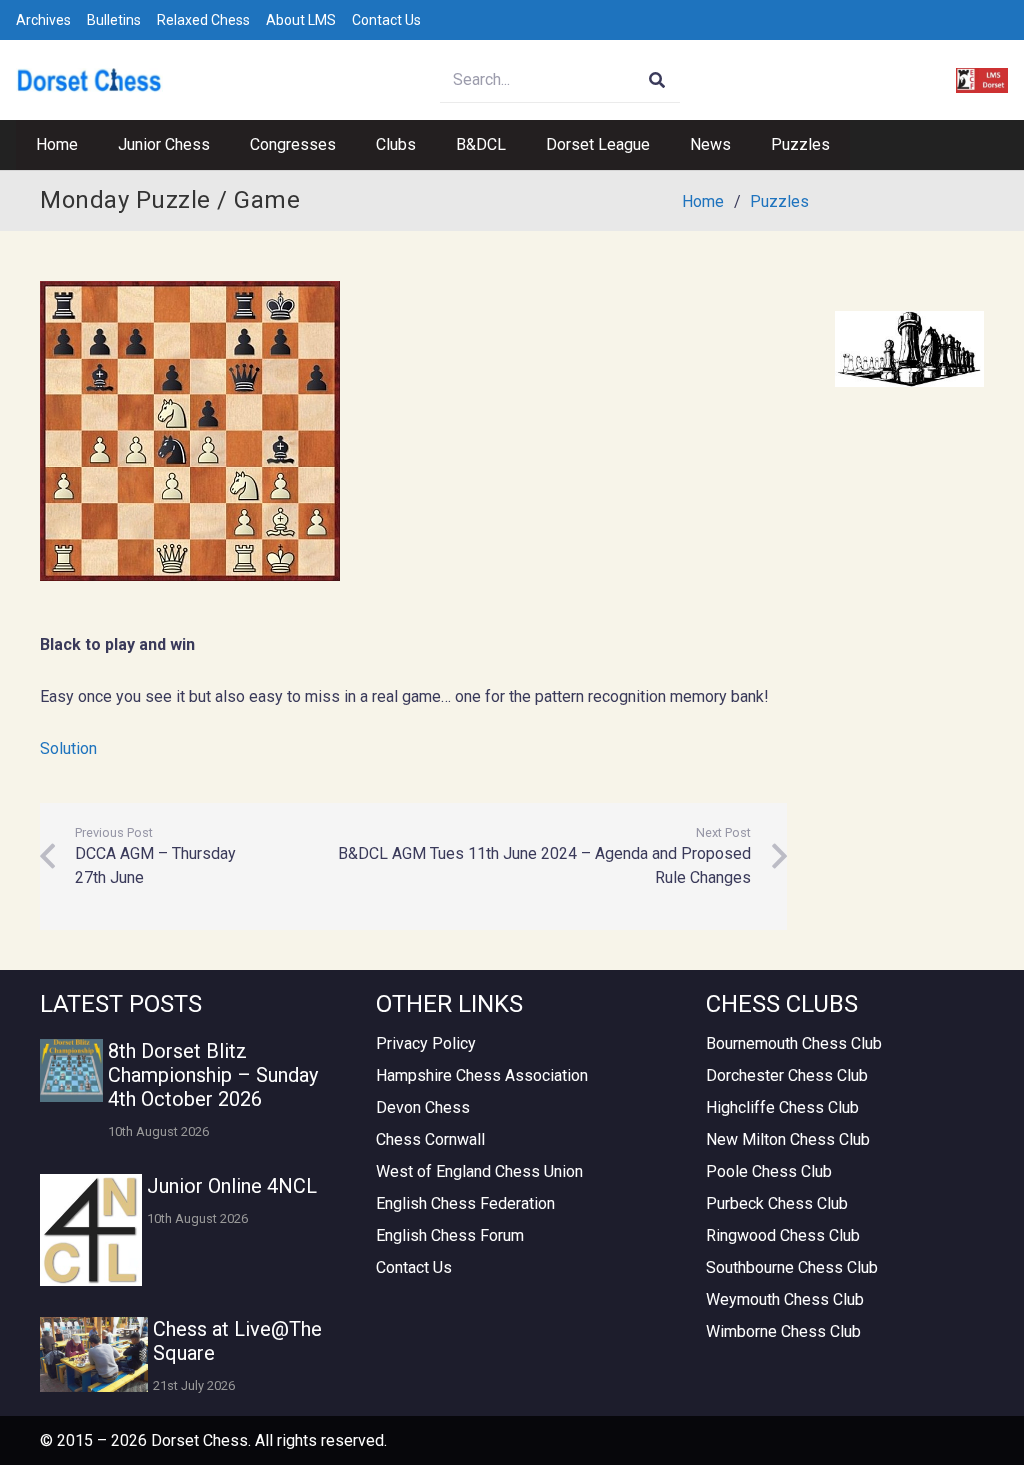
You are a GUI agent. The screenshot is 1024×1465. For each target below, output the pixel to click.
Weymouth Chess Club (785, 1299)
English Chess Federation (465, 1203)
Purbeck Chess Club (777, 1203)
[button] (220, 145)
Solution (68, 748)
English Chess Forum (450, 1235)
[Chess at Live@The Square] (94, 1354)
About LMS (301, 20)
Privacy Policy (426, 1043)
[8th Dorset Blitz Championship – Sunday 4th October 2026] (71, 1070)
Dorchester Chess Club (787, 1075)
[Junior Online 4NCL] (91, 1230)
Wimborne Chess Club (783, 1331)
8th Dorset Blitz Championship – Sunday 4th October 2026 (213, 1075)
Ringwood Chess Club (783, 1235)
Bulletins (114, 20)
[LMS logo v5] (982, 80)
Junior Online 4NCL (232, 1186)
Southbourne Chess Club (792, 1267)
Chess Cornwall (430, 1139)
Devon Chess (423, 1107)
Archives (43, 20)
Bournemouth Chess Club (794, 1043)
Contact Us (386, 20)
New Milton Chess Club (788, 1139)
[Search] (657, 80)
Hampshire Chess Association (482, 1075)
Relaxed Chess (203, 20)
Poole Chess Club (769, 1171)
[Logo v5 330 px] (89, 80)
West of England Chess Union (479, 1171)
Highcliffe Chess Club (782, 1107)
